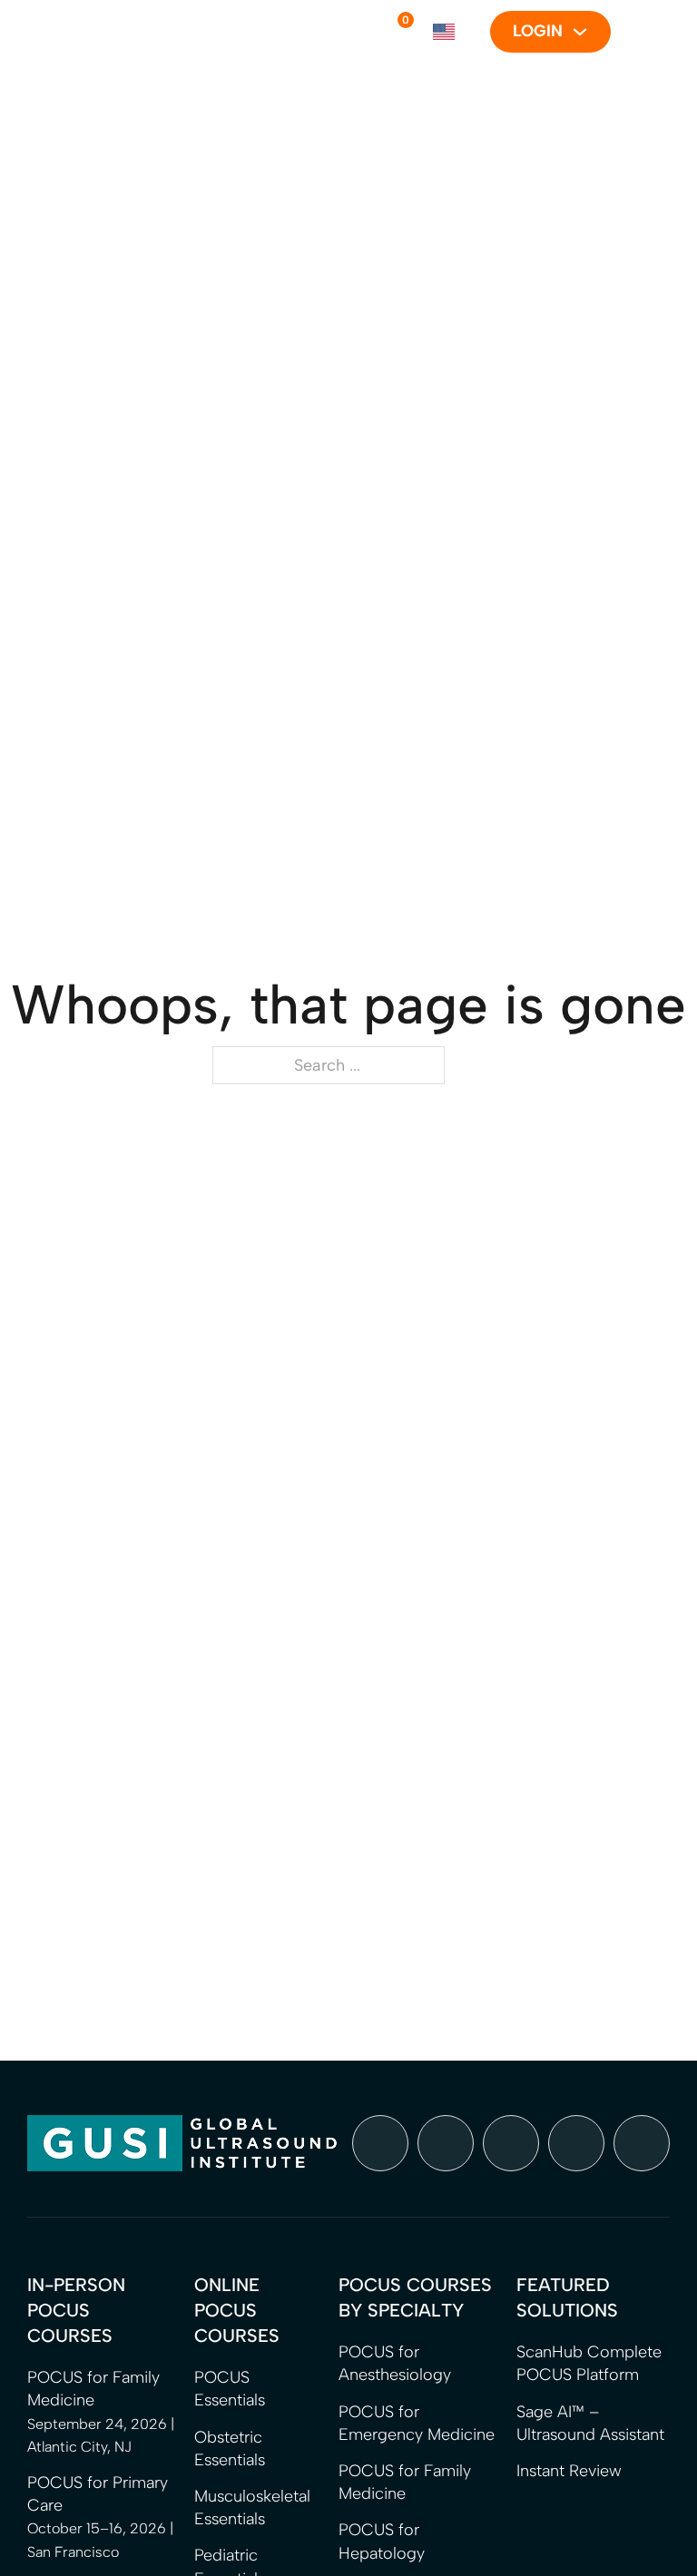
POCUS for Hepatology (382, 2541)
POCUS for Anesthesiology (395, 2363)
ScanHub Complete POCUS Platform (589, 2363)
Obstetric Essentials (230, 2449)
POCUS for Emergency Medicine (417, 2423)
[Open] (640, 32)
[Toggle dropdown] (580, 32)
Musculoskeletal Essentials (252, 2507)
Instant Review (569, 2471)
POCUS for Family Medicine (405, 2482)
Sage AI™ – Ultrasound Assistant (590, 2423)
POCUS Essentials (230, 2389)
